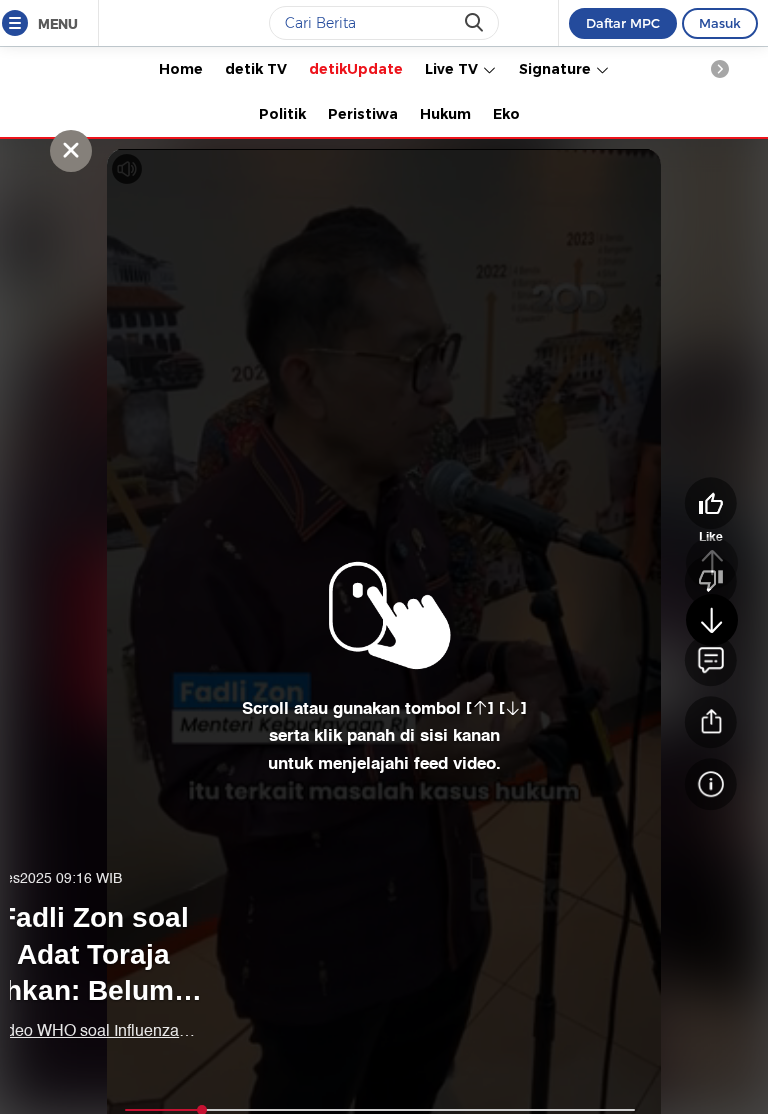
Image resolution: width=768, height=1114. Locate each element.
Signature (557, 69)
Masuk (720, 23)
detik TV (256, 69)
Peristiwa (363, 114)
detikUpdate (356, 69)
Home (181, 69)
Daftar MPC (623, 23)
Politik (282, 114)
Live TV (453, 69)
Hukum (445, 114)
